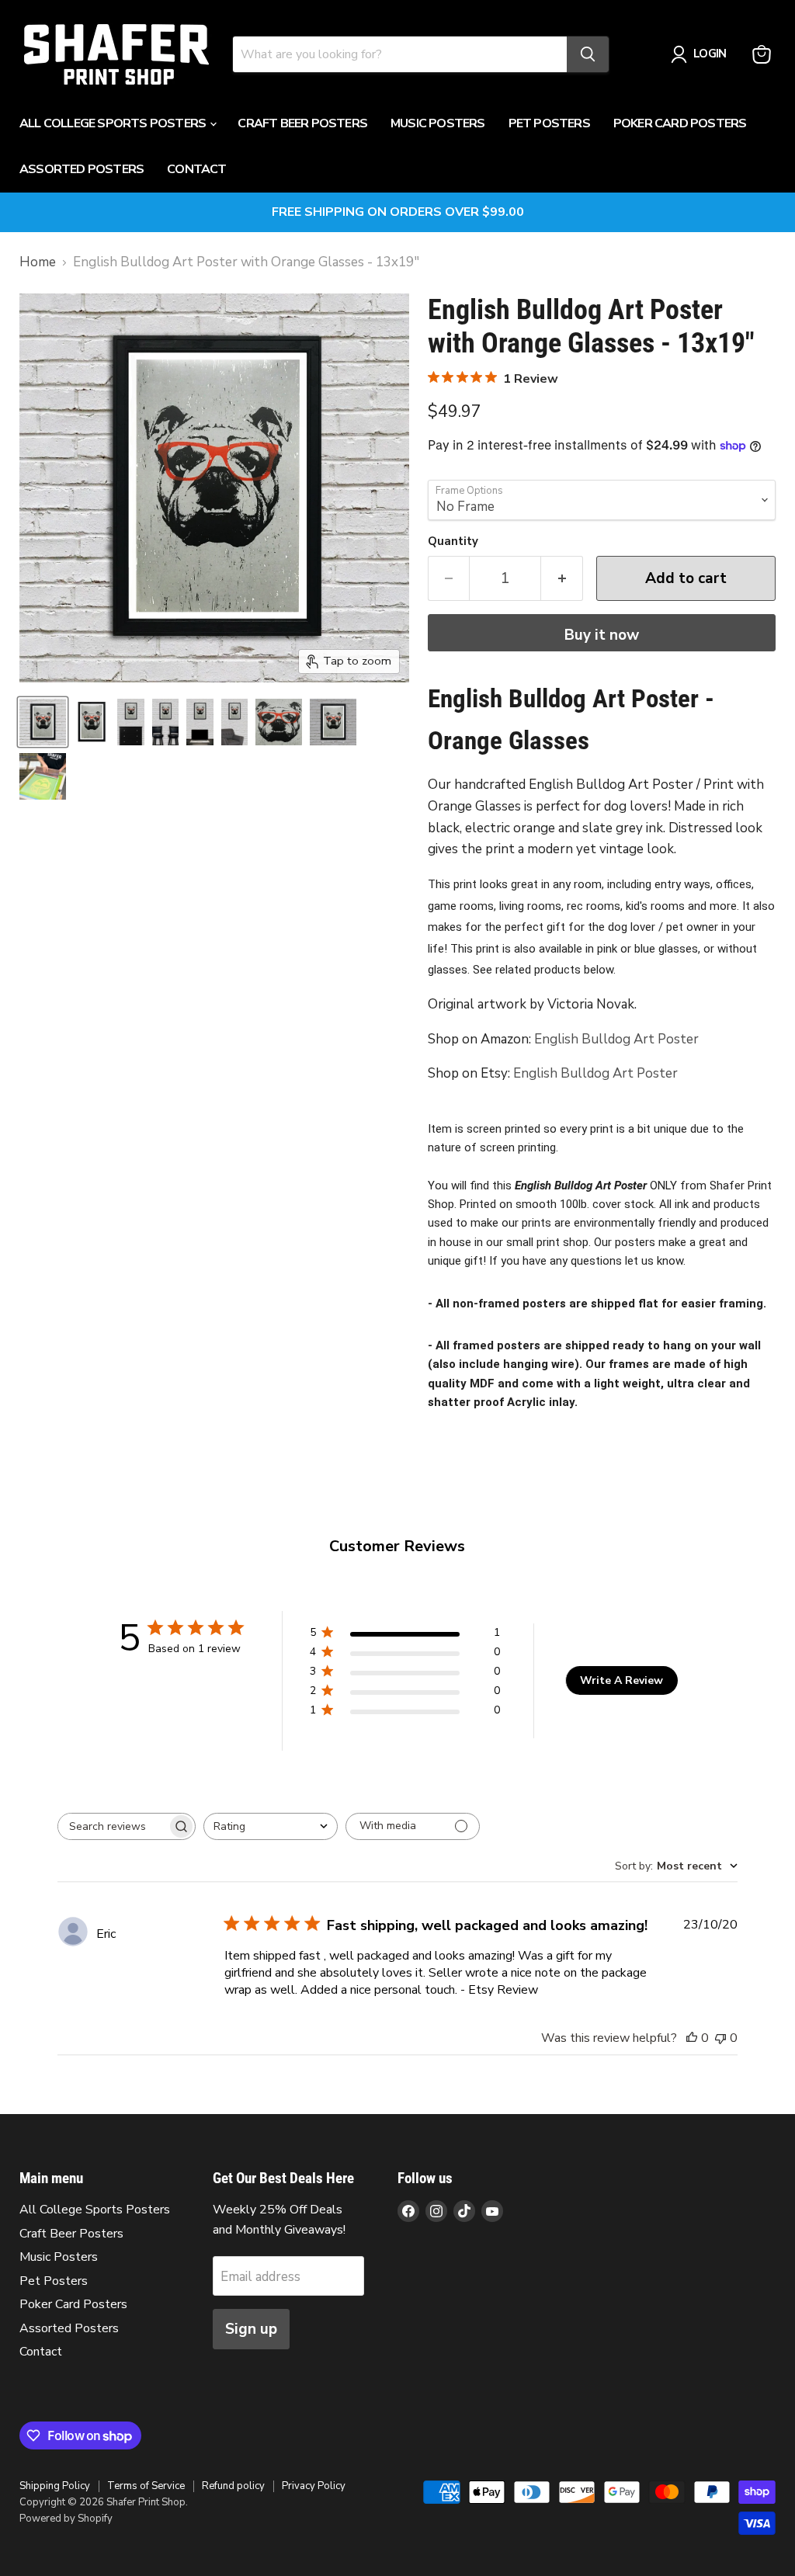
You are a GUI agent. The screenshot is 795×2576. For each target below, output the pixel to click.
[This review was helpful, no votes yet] (692, 2038)
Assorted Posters (82, 169)
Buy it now (602, 635)
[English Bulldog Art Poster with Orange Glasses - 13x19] (43, 722)
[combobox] (271, 1826)
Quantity (453, 542)
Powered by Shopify (66, 2519)
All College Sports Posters (114, 123)
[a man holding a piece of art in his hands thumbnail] (43, 776)
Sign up (251, 2329)
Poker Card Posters (680, 123)
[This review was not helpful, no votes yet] (720, 2038)
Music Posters (438, 123)
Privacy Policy (314, 2486)
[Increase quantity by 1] (562, 578)
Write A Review (621, 1680)
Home (38, 262)
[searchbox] (113, 1826)
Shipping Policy (55, 2486)
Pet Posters (549, 123)
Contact (196, 169)
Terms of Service (146, 2486)
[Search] (588, 54)
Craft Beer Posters (302, 123)
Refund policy (233, 2486)
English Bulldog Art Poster (616, 1039)
